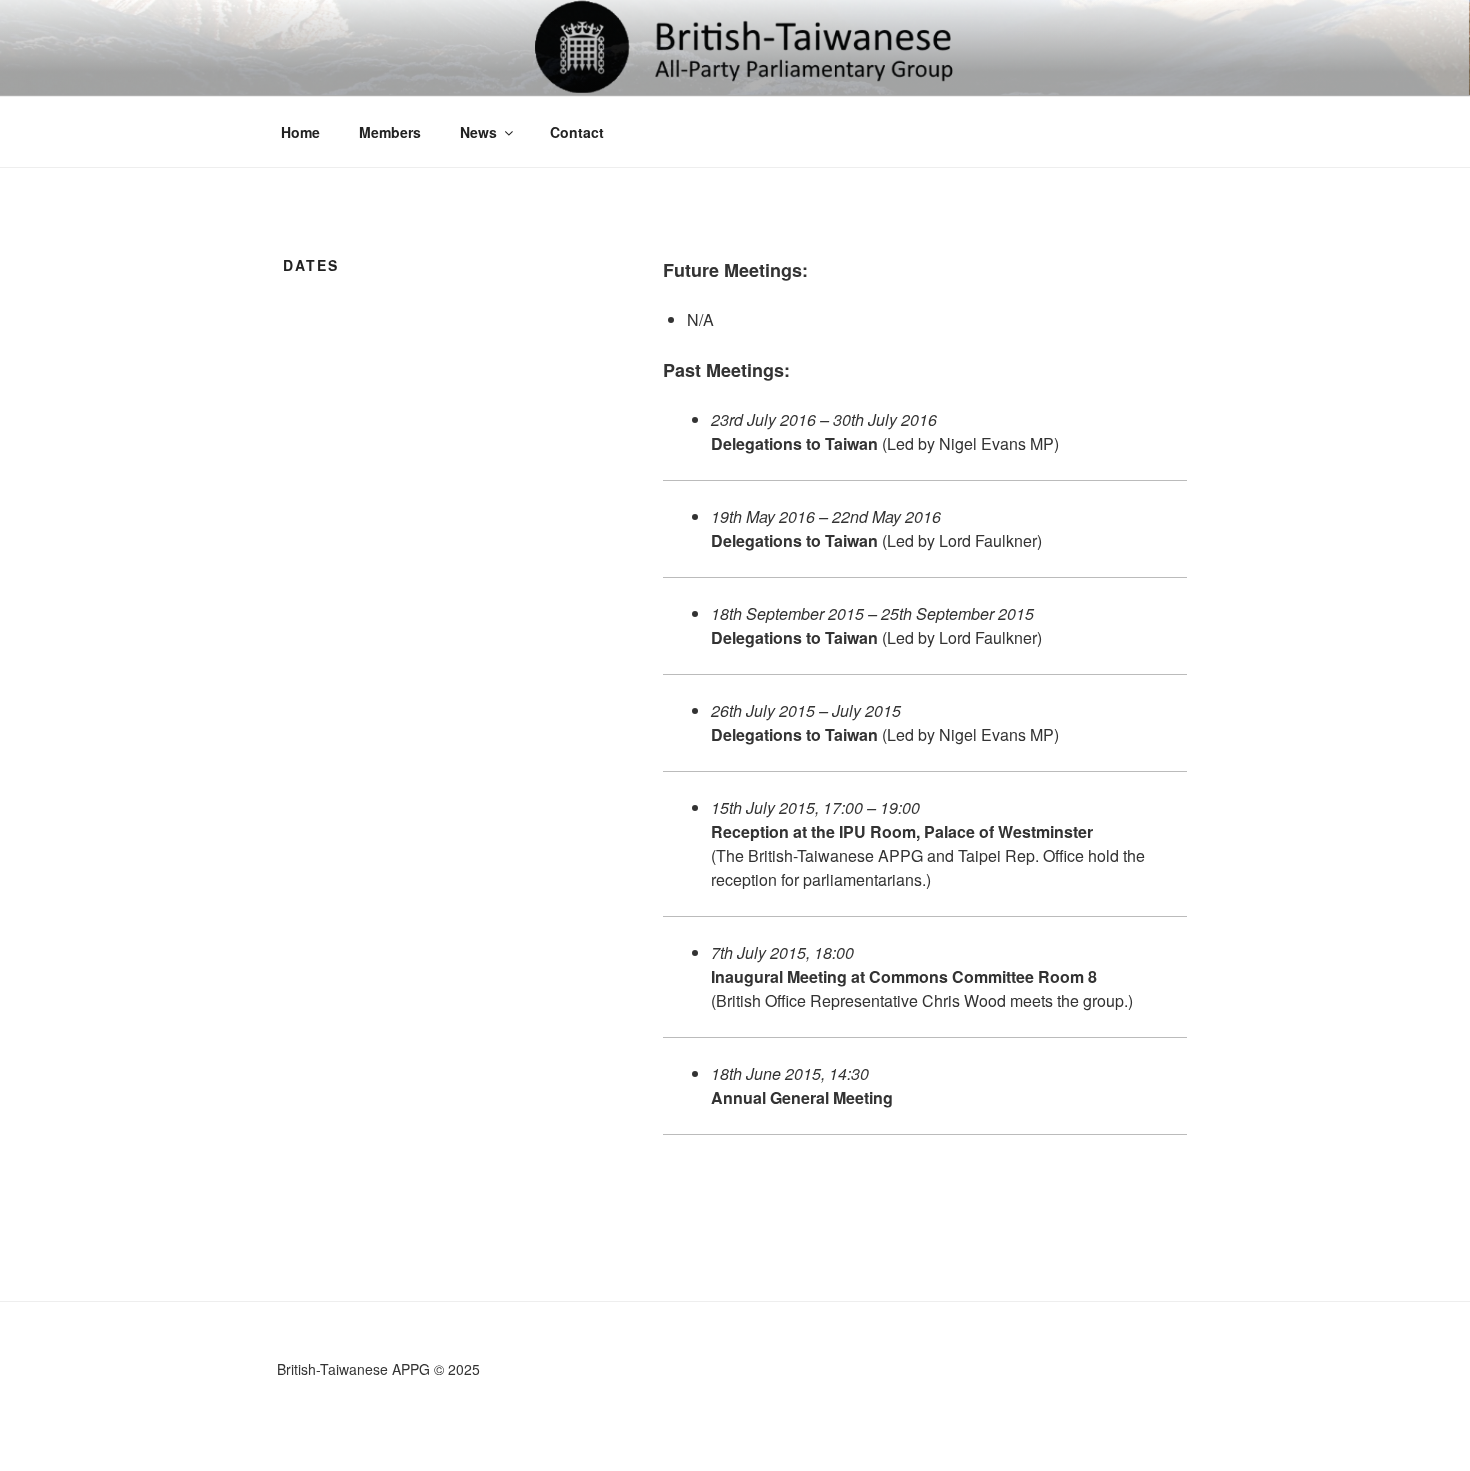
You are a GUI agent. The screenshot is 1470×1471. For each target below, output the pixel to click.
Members (390, 132)
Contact (577, 132)
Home (300, 132)
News (478, 132)
